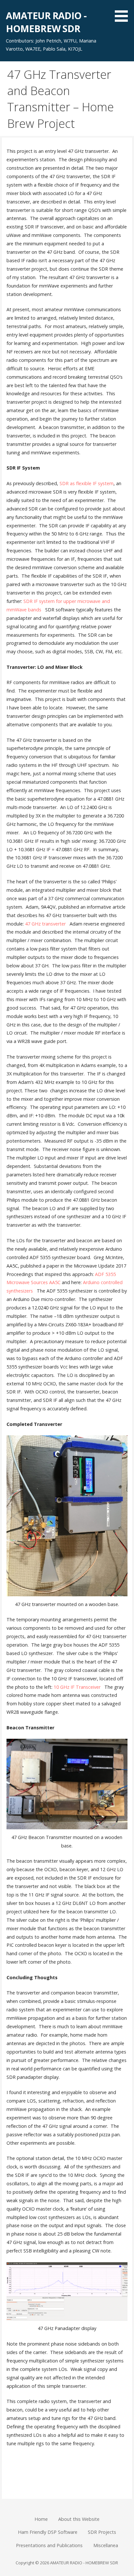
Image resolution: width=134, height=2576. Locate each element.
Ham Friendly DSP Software (48, 2532)
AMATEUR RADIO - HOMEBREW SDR (46, 22)
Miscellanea (106, 2545)
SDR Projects (102, 2532)
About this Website (79, 2519)
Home (41, 2519)
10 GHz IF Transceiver (77, 1687)
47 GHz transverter (45, 924)
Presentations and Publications (49, 2545)
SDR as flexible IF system (87, 483)
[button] (124, 12)
